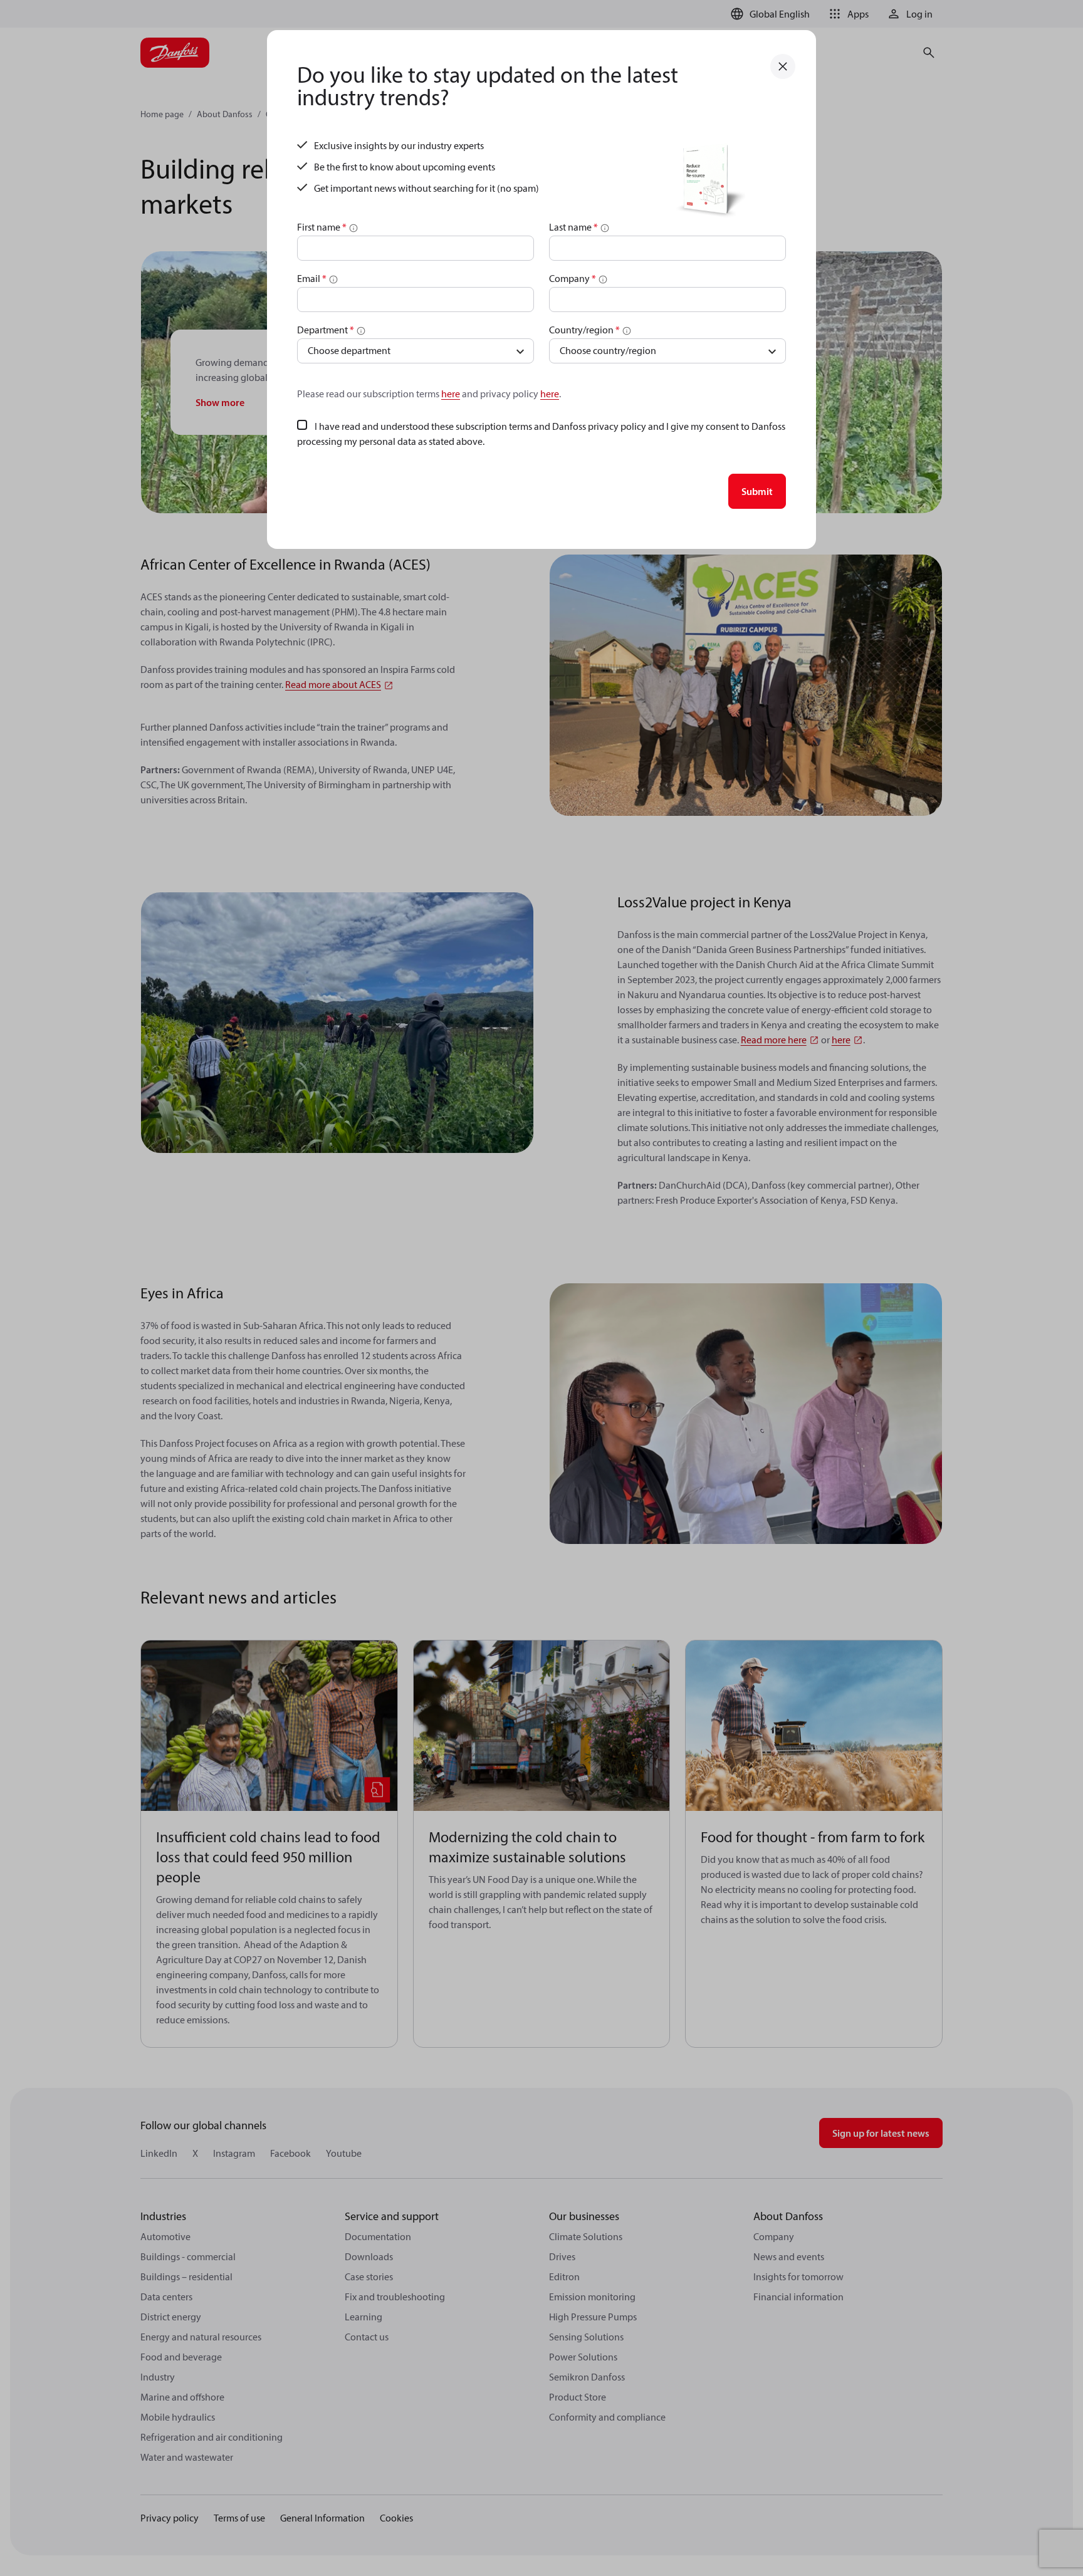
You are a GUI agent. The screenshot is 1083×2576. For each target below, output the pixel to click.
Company (573, 278)
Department (326, 330)
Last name (573, 227)
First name (322, 227)
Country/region (584, 330)
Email (312, 278)
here (451, 394)
